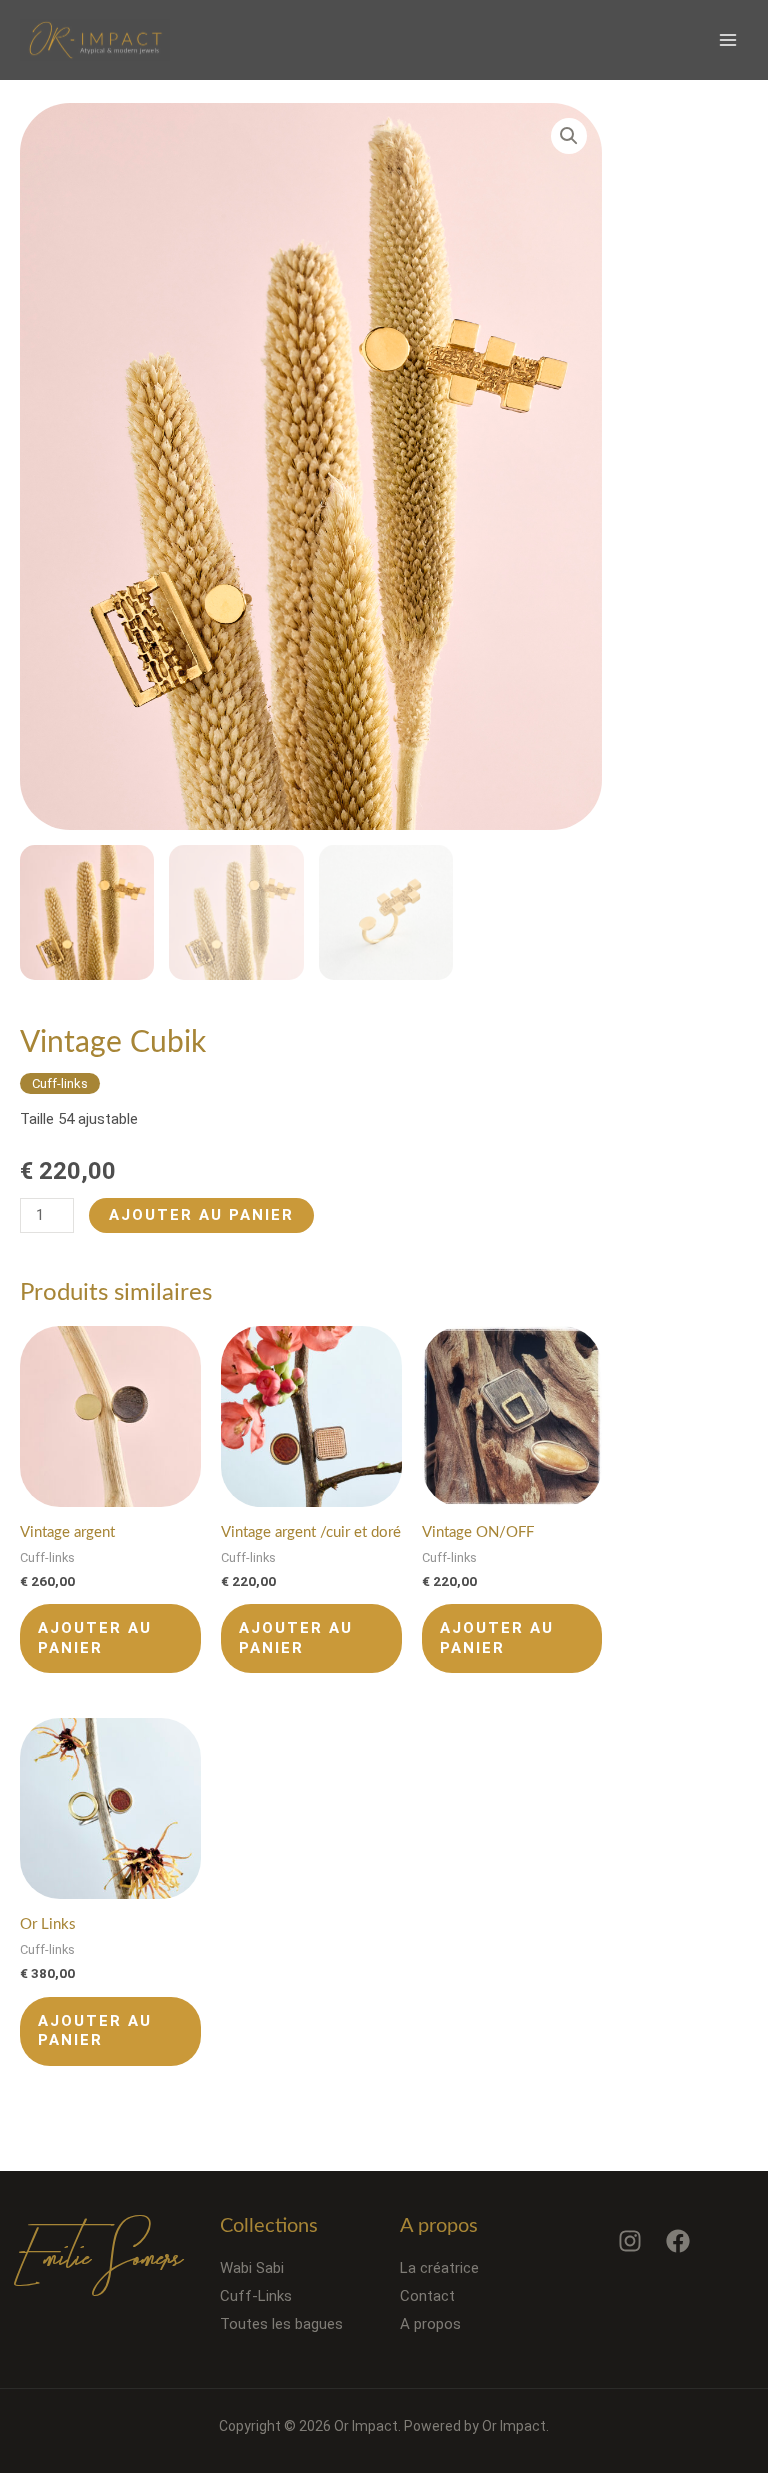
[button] (569, 136)
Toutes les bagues (281, 2324)
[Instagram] (630, 2241)
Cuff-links (60, 1083)
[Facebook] (678, 2241)
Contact (427, 2296)
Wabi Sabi (252, 2268)
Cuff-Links (256, 2296)
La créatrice (439, 2268)
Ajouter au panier (201, 1215)
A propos (430, 2324)
